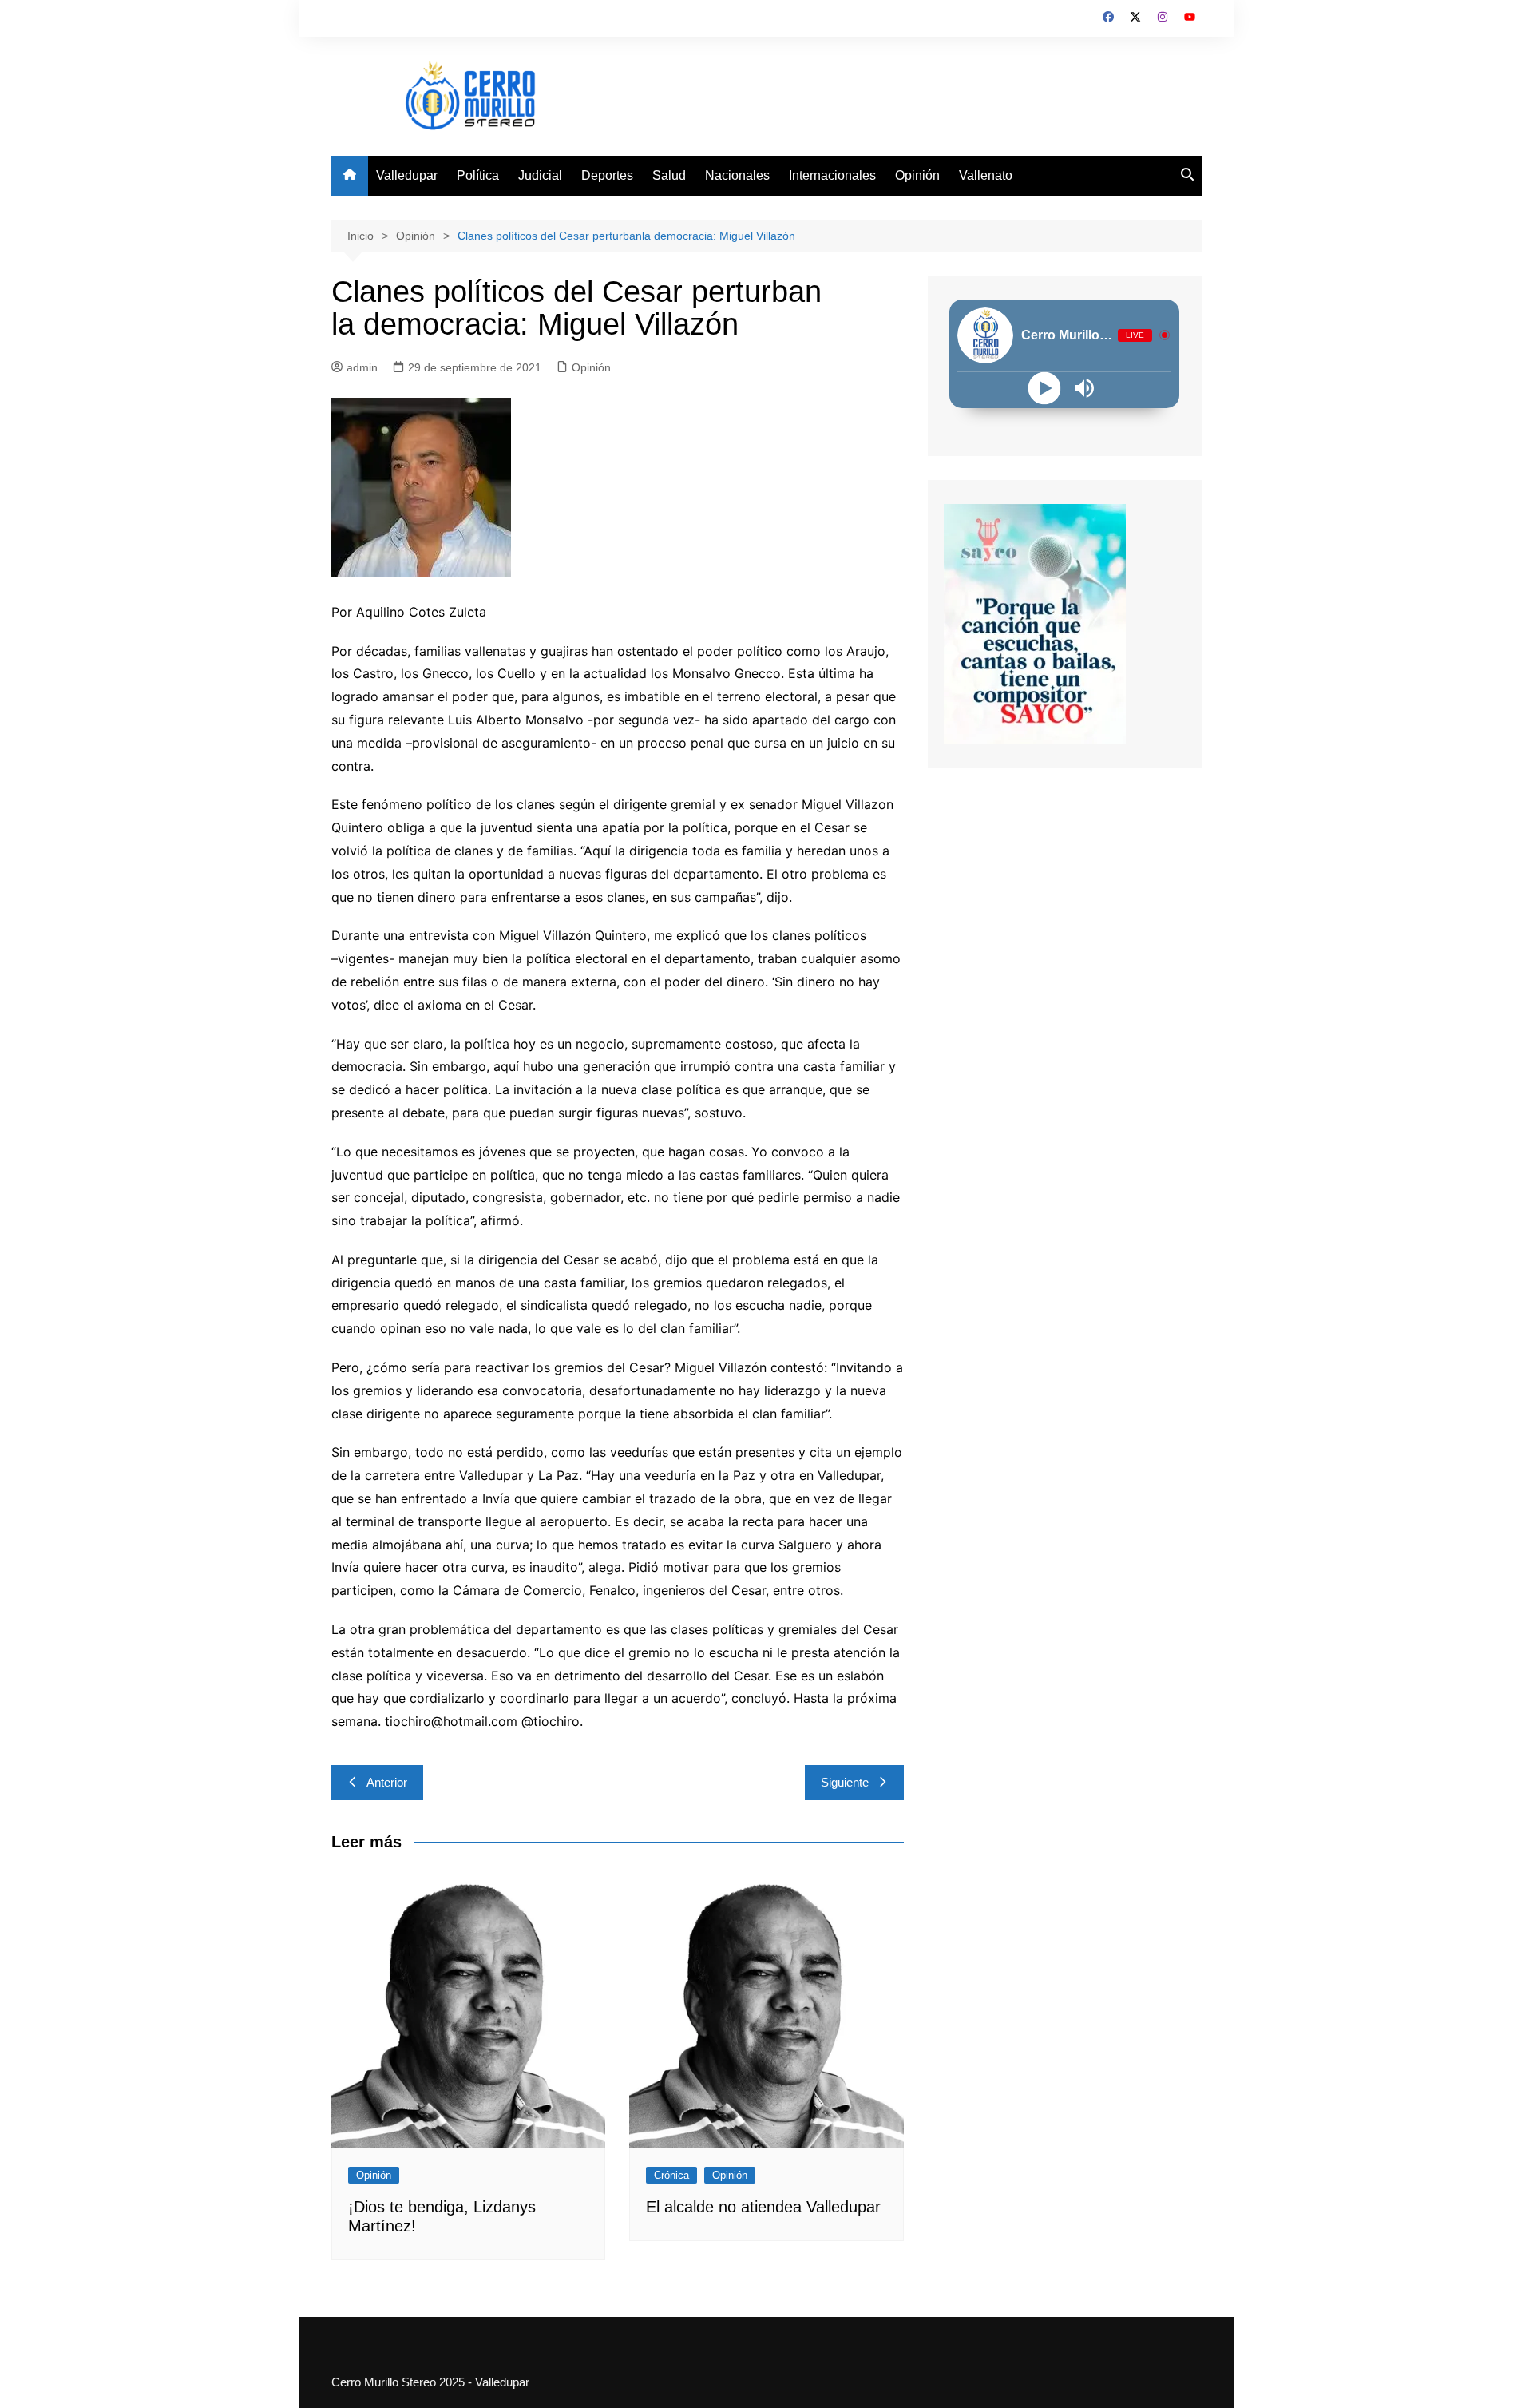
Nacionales (737, 175)
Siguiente (845, 1782)
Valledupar (407, 175)
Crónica (671, 2175)
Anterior (387, 1782)
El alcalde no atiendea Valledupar (763, 2207)
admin (362, 367)
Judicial (540, 175)
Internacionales (832, 175)
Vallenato (986, 175)
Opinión (917, 175)
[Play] (1045, 388)
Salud (669, 175)
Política (478, 175)
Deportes (607, 175)
